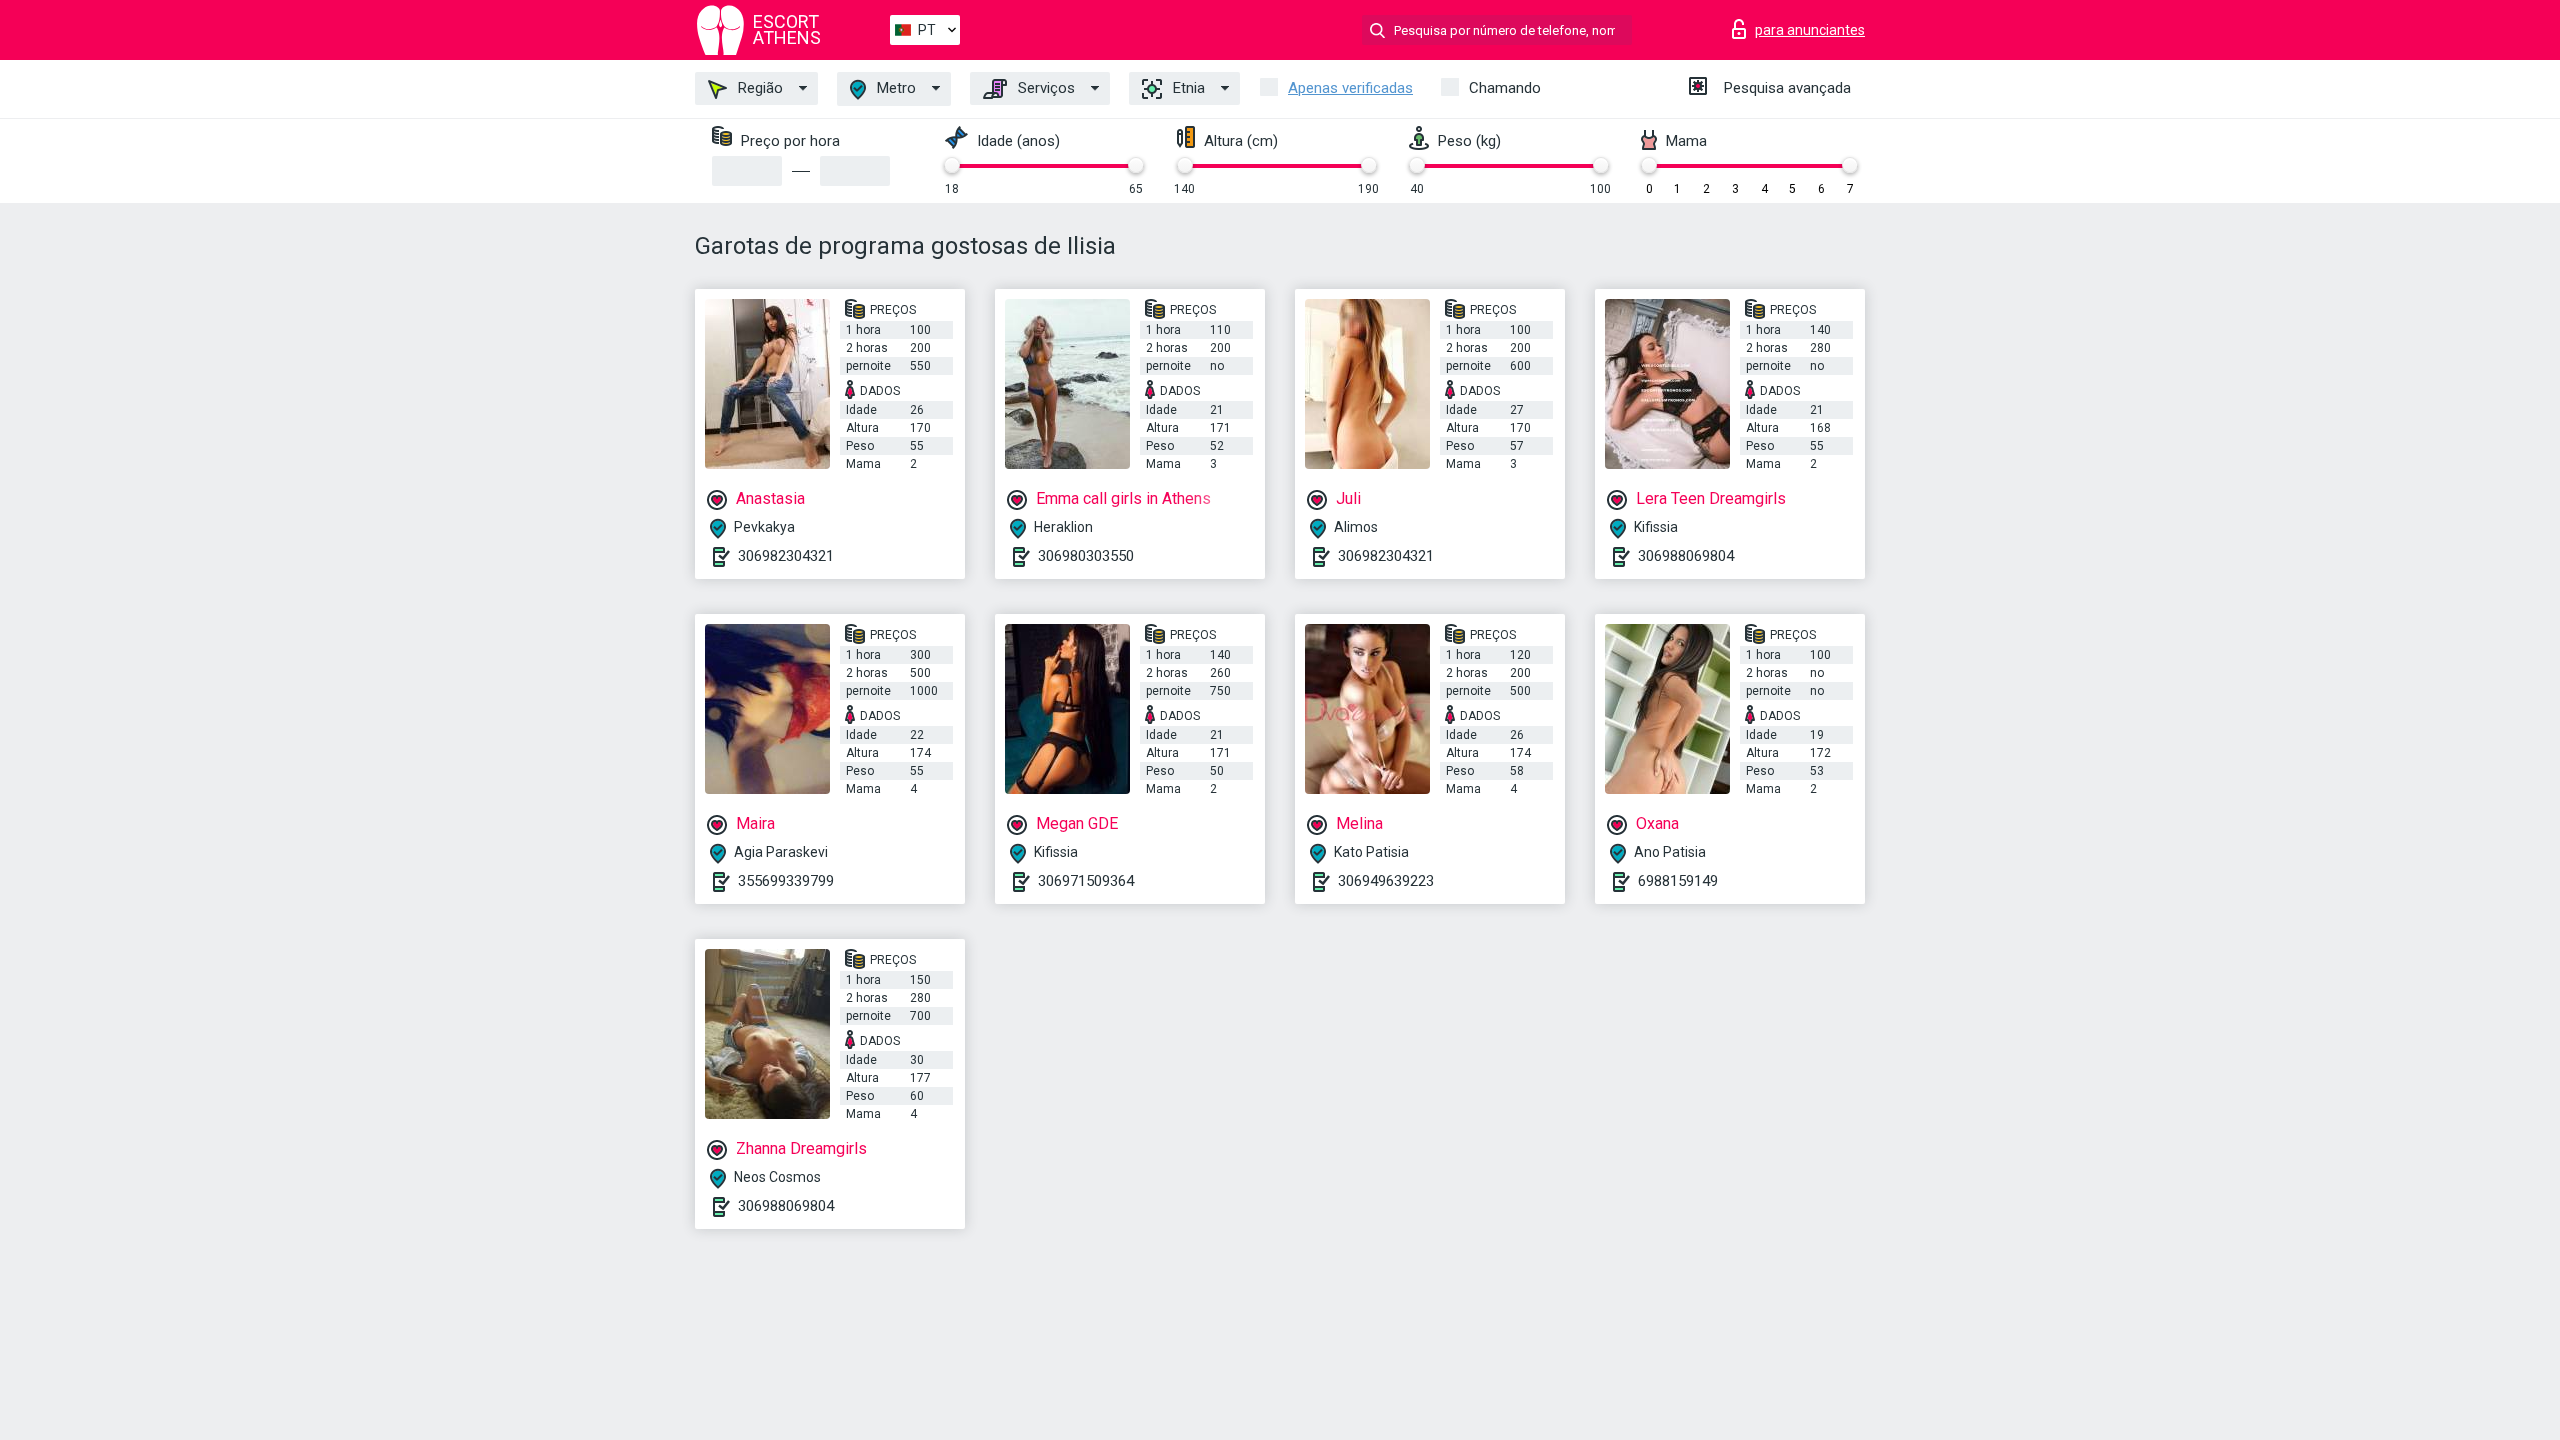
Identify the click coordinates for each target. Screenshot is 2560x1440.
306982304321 (786, 556)
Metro (894, 88)
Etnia (1187, 88)
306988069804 (1686, 556)
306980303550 (1086, 556)
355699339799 (786, 881)
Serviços (1044, 88)
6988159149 (1678, 881)
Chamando (1505, 88)
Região (758, 88)
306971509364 (1086, 881)
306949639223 (1386, 881)
